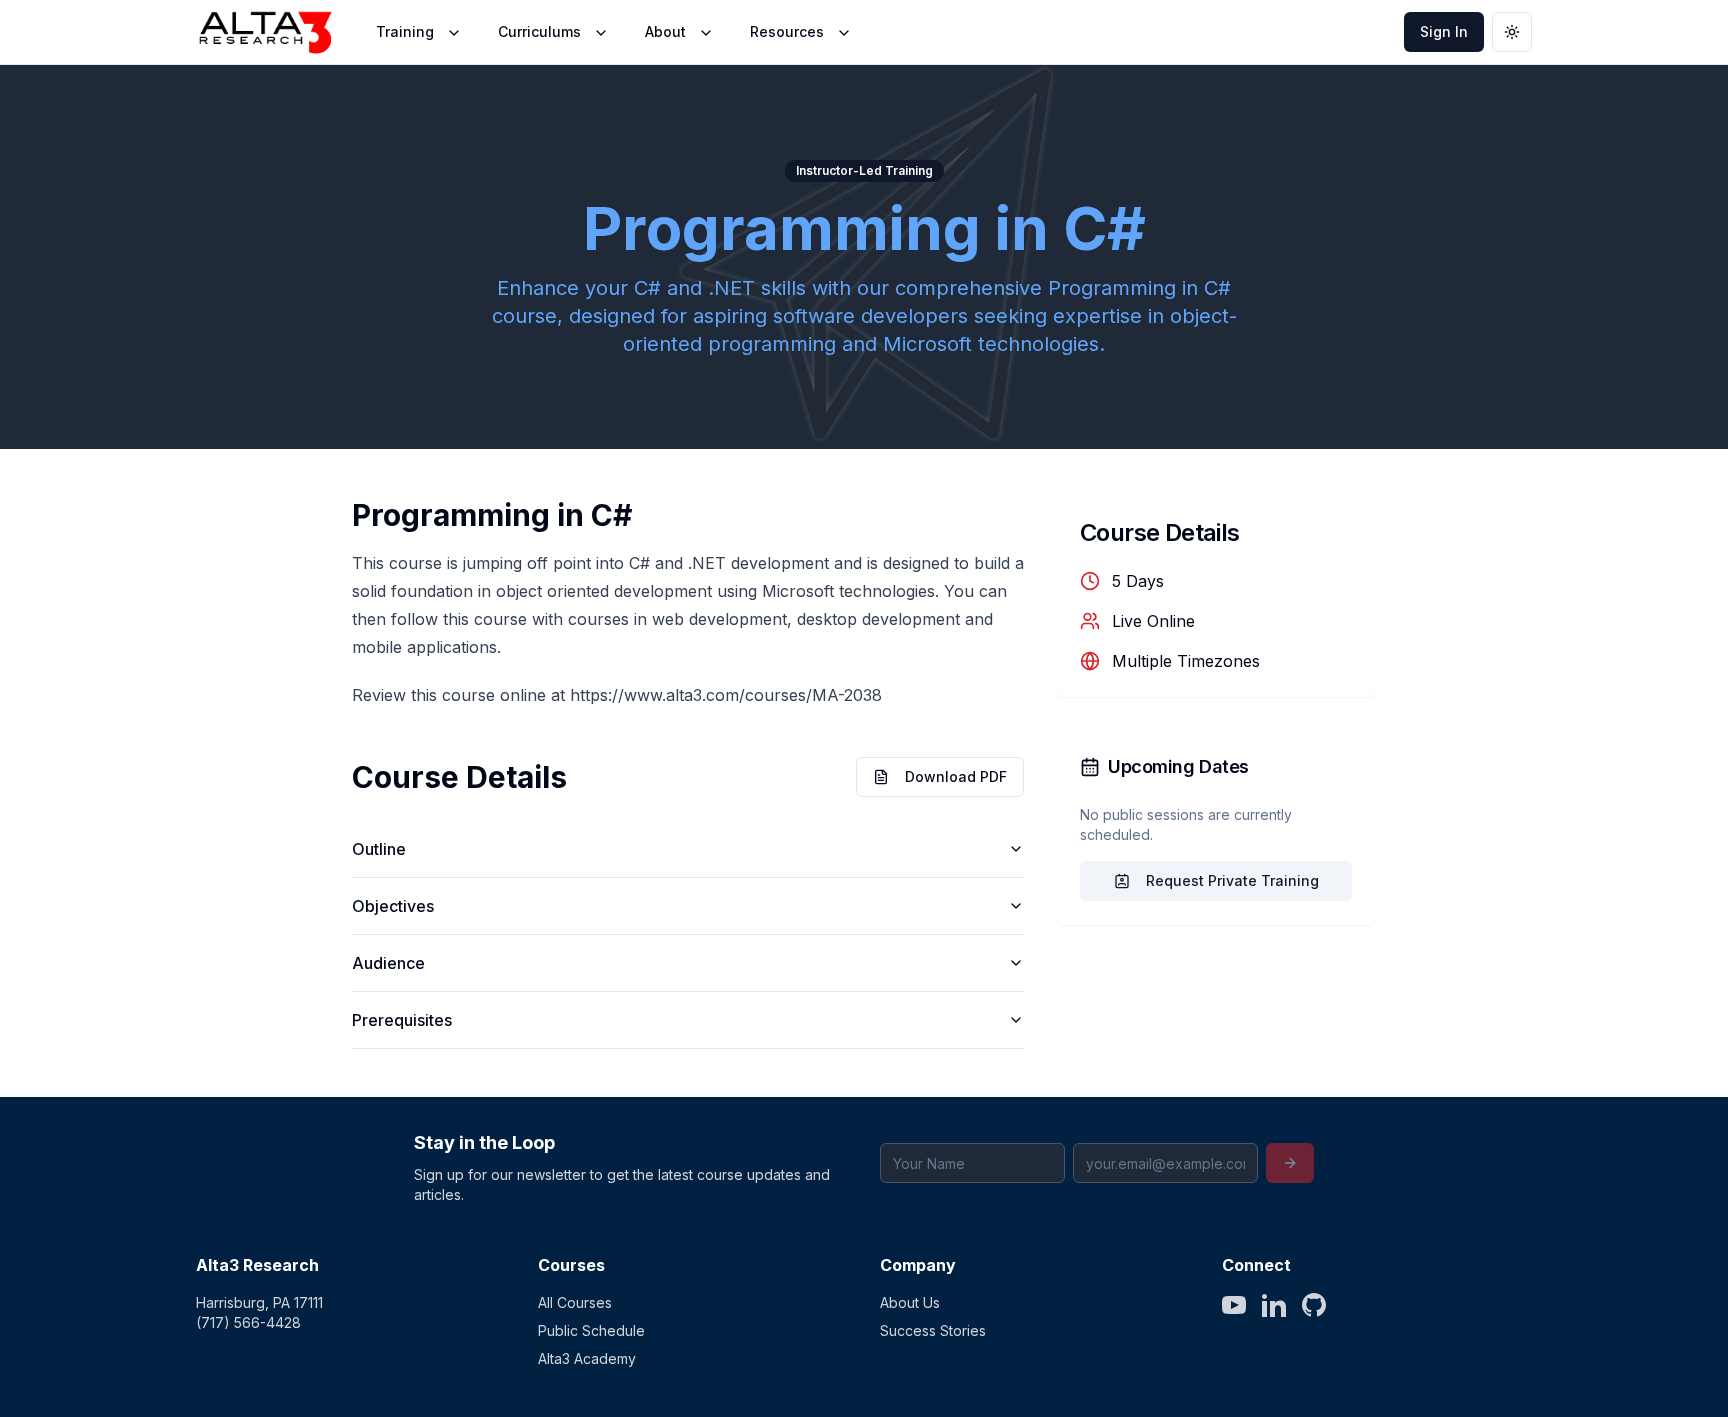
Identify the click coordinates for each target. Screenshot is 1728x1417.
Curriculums (539, 31)
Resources (787, 31)
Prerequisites (402, 1020)
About (665, 31)
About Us (910, 1302)
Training (405, 31)
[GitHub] (1314, 1305)
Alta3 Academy (587, 1358)
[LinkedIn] (1274, 1305)
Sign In (1444, 31)
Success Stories (933, 1330)
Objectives (393, 906)
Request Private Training (1232, 880)
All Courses (575, 1302)
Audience (388, 963)
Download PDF (956, 776)
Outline (379, 849)
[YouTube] (1234, 1305)
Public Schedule (591, 1330)
